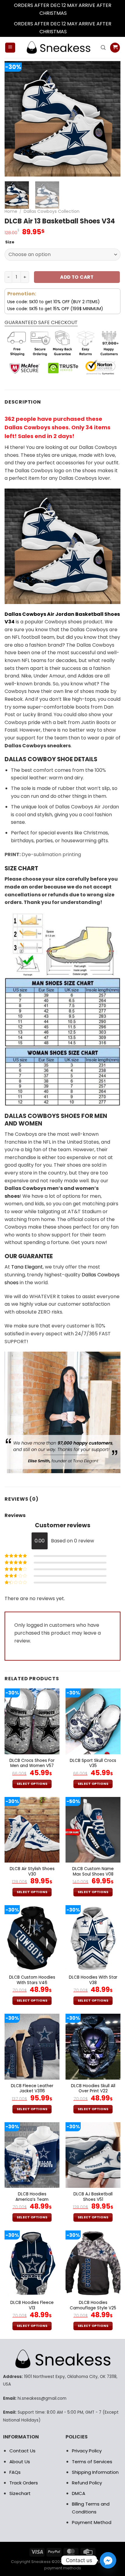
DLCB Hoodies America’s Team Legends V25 (32, 2199)
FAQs (15, 2472)
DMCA (79, 2493)
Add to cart (77, 277)
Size (10, 242)
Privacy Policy (87, 2451)
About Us (20, 2462)
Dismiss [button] (77, 13)
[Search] (103, 48)
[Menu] (10, 48)
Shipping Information (95, 2472)
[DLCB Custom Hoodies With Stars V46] (32, 1938)
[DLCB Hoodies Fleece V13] (32, 2263)
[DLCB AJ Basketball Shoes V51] (93, 2155)
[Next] (110, 119)
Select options (32, 1784)
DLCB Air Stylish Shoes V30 (32, 1871)
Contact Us (22, 2451)
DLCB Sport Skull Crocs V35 (93, 1763)
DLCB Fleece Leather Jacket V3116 (32, 2089)
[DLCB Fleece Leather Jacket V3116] (32, 2047)
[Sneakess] (58, 47)
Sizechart (20, 2493)
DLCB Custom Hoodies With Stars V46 (32, 1980)
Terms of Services (92, 2462)
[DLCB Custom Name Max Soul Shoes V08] (93, 1830)
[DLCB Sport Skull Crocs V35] (93, 1721)
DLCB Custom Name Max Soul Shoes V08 (93, 1871)
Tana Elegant (27, 1267)
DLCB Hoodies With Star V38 (93, 1980)
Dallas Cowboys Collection (52, 211)
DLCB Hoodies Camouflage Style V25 (93, 2305)
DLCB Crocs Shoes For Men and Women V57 (32, 1763)
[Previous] (15, 119)
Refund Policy (87, 2483)
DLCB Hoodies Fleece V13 (32, 2305)
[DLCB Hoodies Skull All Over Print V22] (93, 2047)
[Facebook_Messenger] (108, 2560)
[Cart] (115, 48)
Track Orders (24, 2483)
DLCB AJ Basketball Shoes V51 (93, 2197)
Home (11, 211)
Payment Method (92, 2522)
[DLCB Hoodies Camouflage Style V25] (93, 2263)
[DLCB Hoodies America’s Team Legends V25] (32, 2155)
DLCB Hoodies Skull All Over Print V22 (93, 2089)
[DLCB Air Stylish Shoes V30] (32, 1830)
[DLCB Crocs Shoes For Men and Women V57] (32, 1721)
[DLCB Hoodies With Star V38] (93, 1938)
